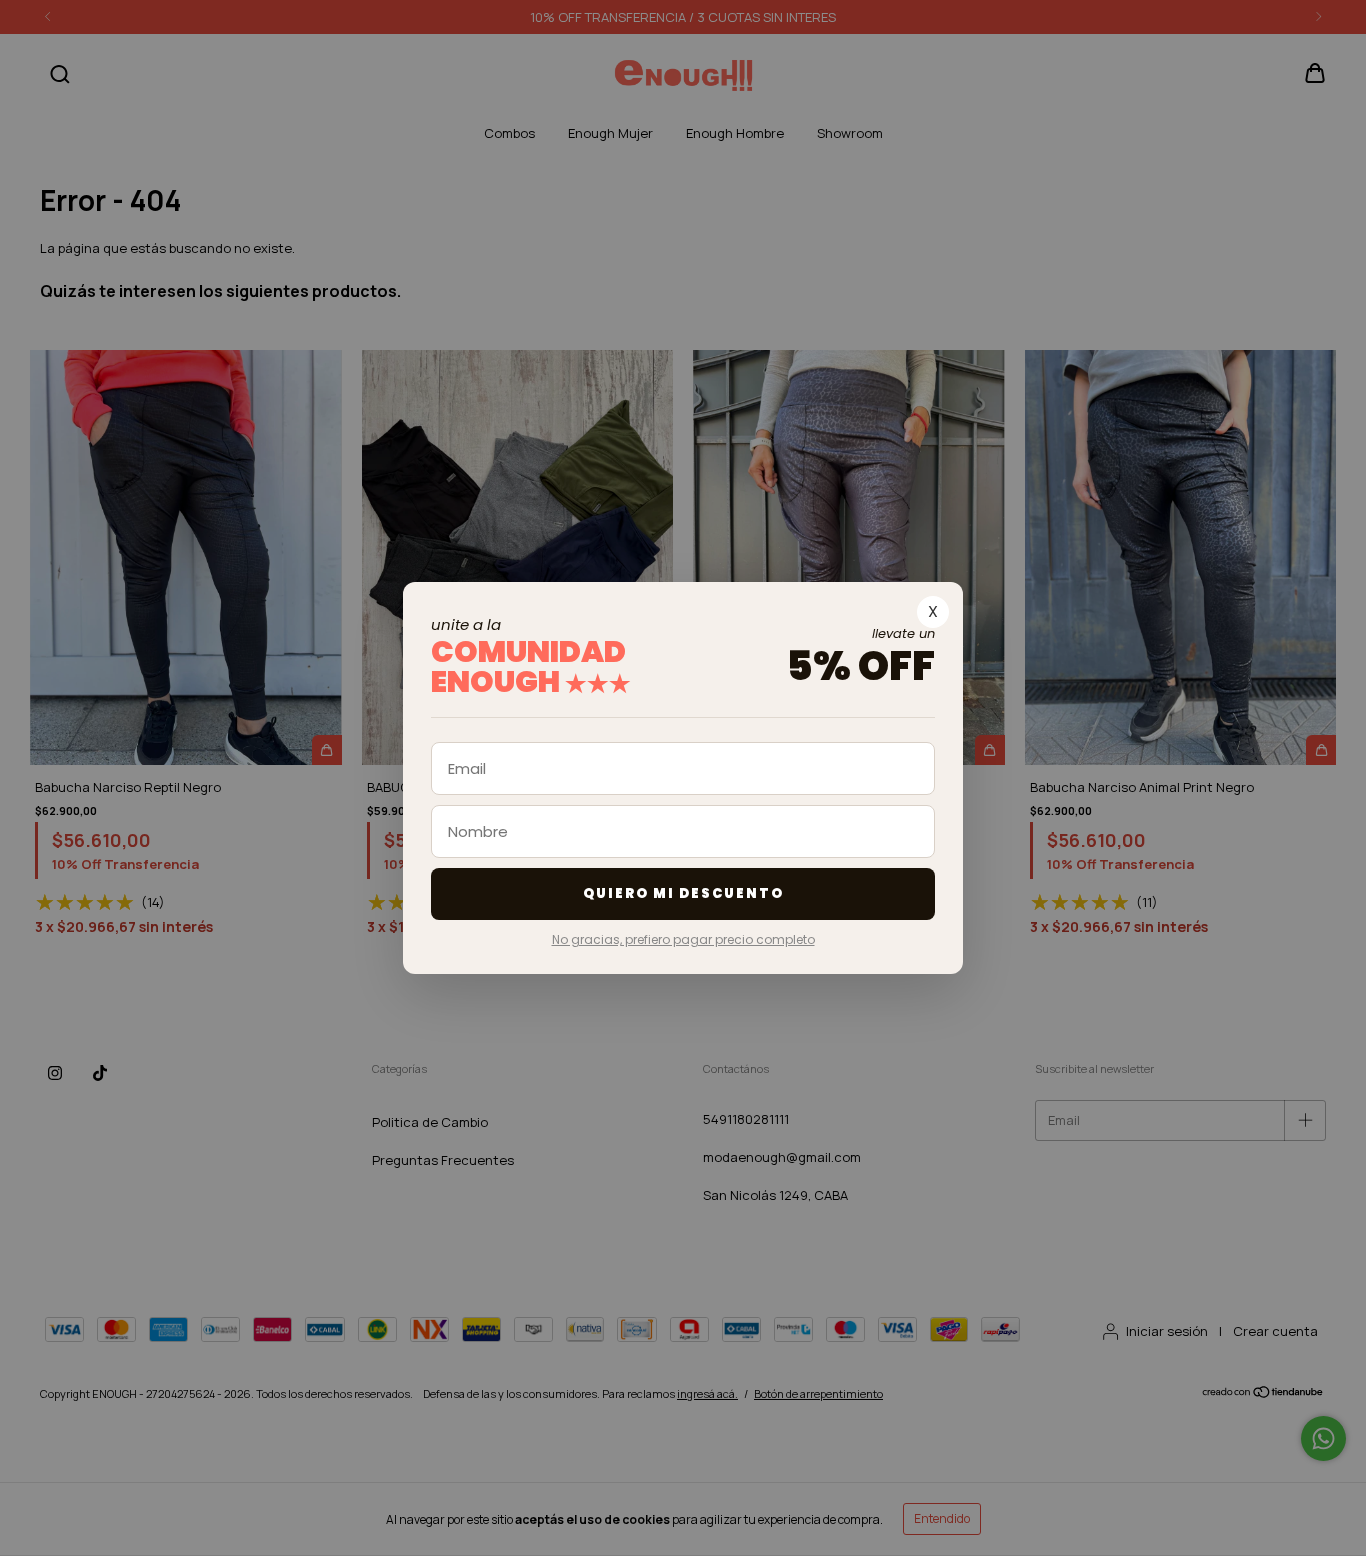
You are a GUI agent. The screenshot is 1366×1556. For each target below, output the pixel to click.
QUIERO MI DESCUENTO (683, 893)
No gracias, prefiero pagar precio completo (683, 939)
